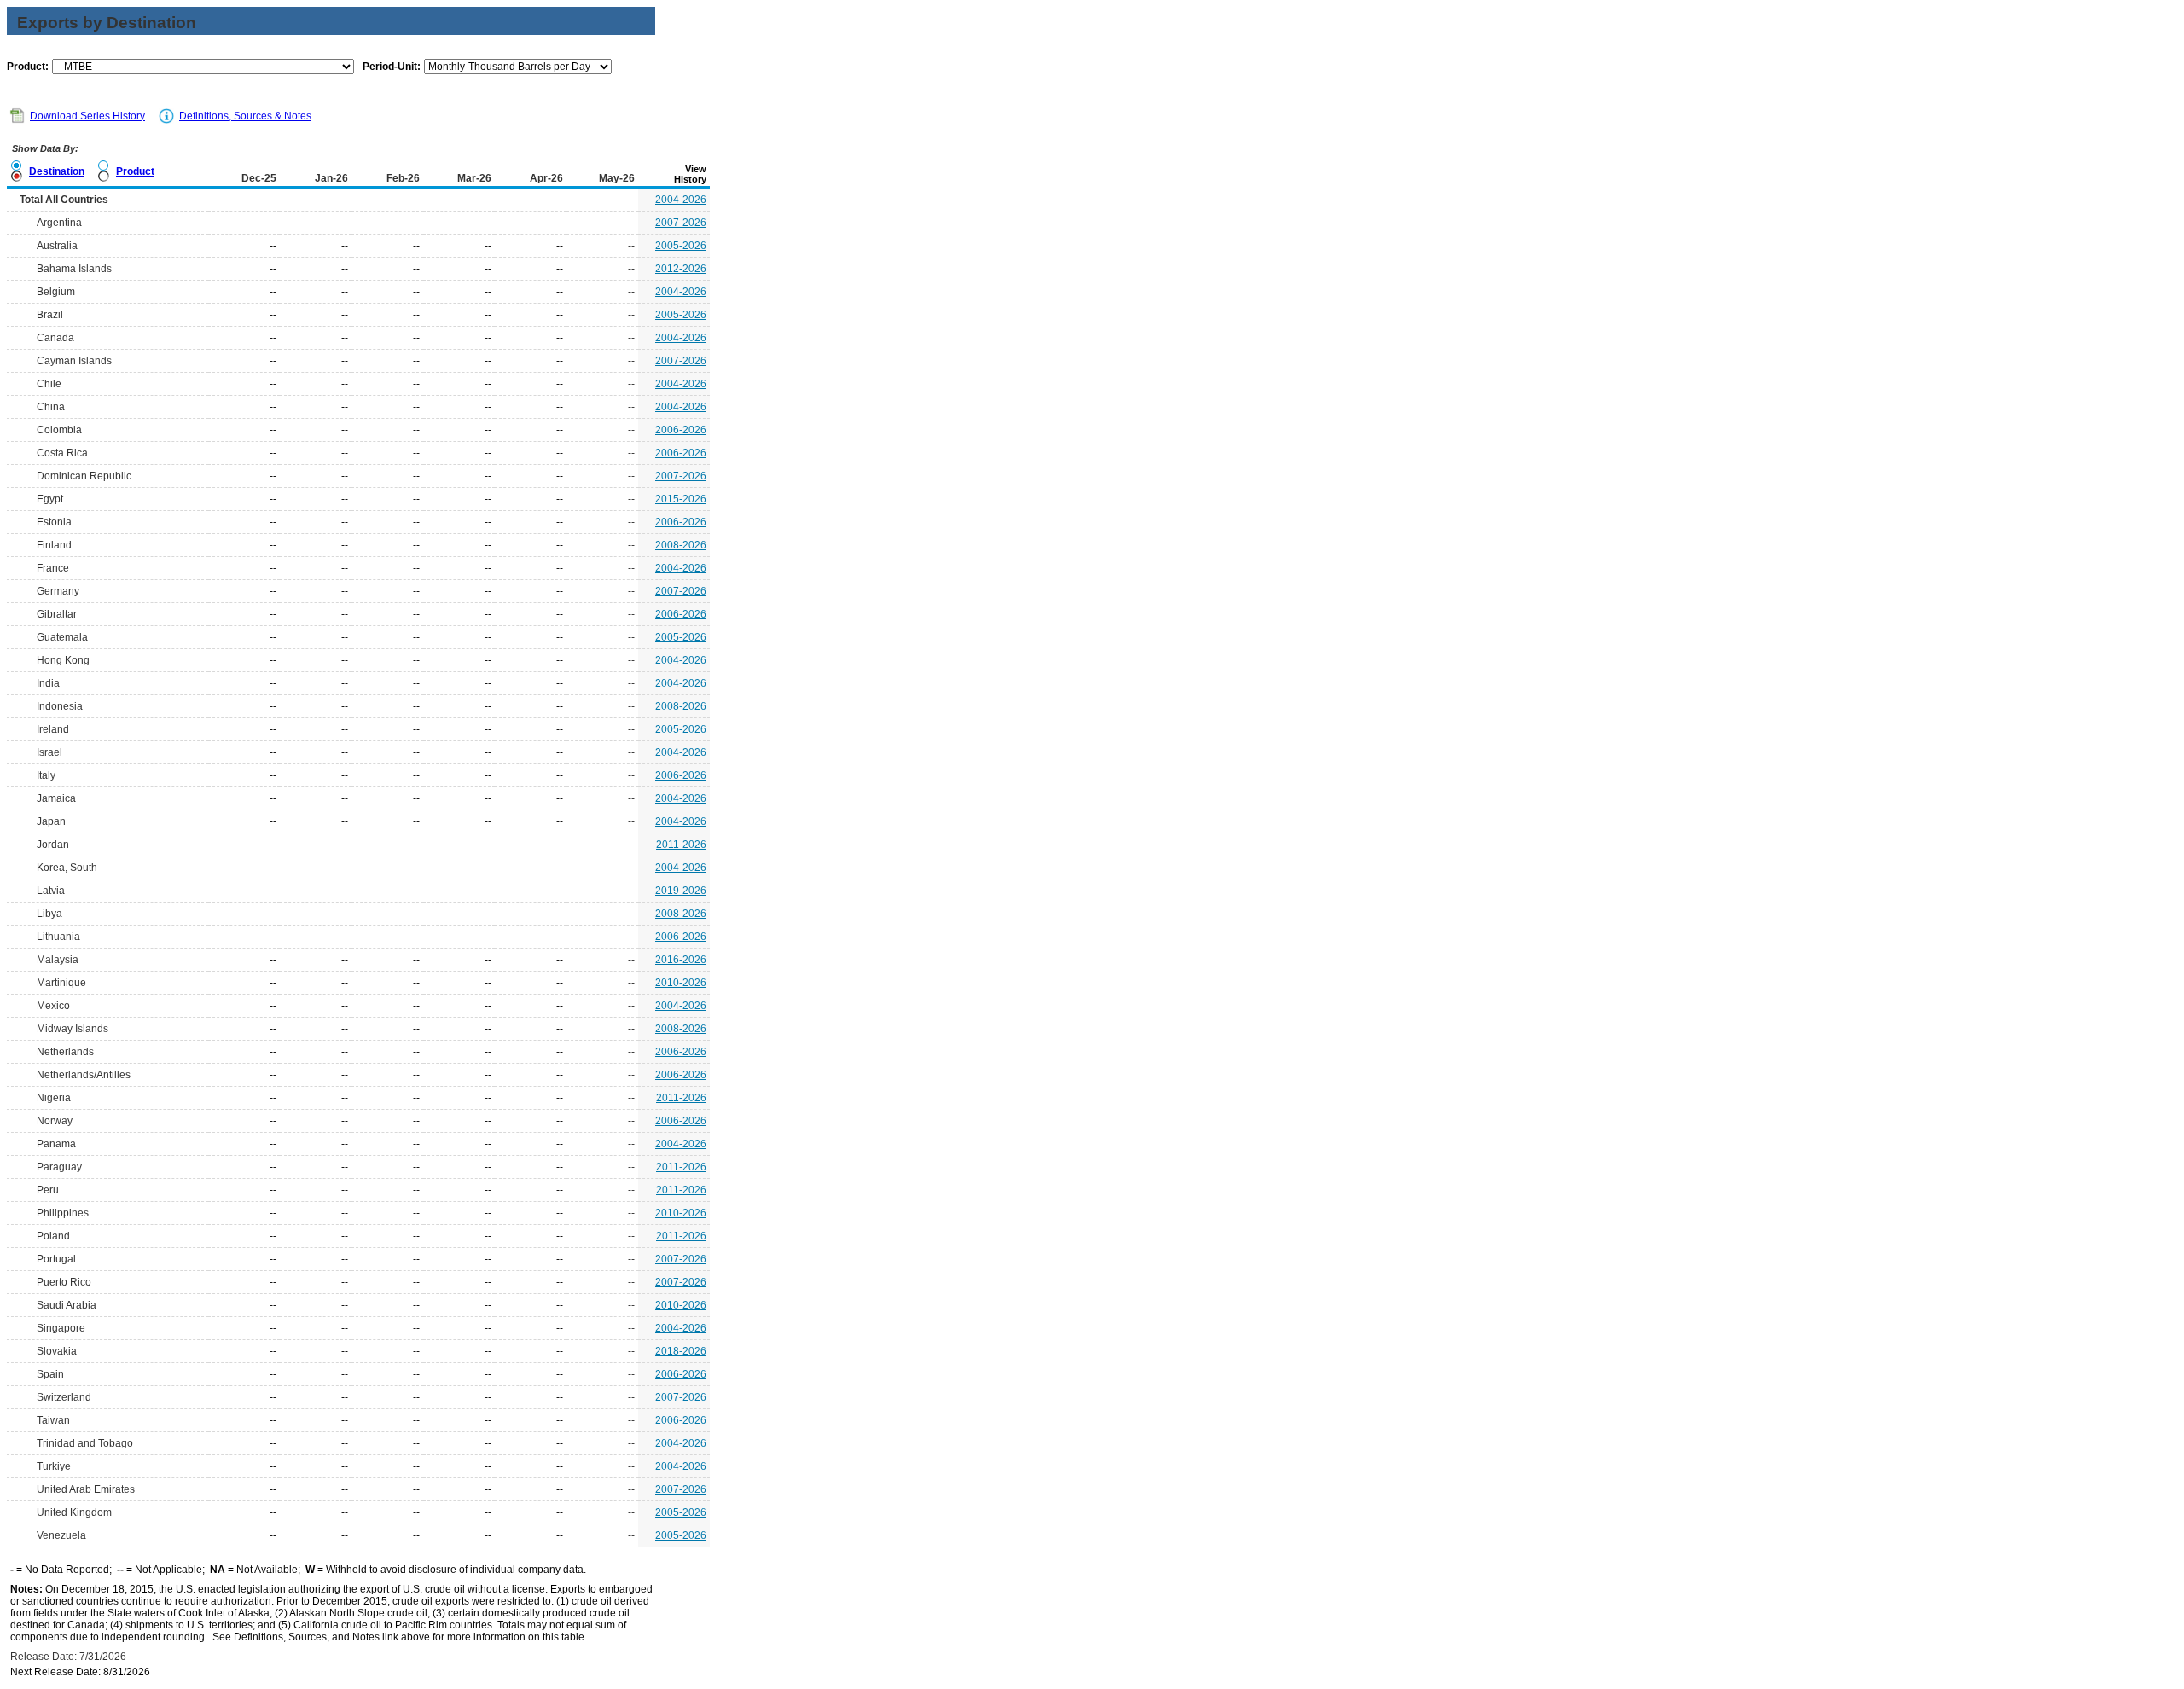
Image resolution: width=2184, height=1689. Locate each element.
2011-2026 (681, 844)
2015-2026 (681, 499)
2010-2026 (681, 983)
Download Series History (87, 116)
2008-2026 (681, 545)
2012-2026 (681, 269)
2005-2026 (681, 246)
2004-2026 (681, 200)
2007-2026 (681, 223)
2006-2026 (681, 430)
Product (135, 171)
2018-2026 (681, 1351)
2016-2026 (681, 960)
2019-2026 (681, 891)
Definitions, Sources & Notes (245, 116)
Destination (57, 171)
